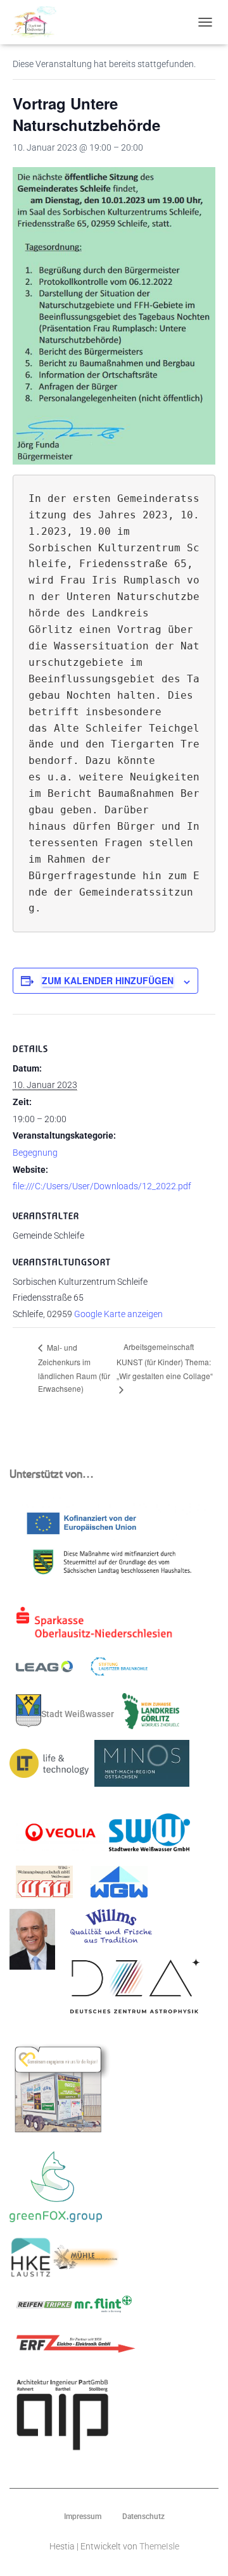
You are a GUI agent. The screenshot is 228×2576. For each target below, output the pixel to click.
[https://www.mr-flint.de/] (103, 2308)
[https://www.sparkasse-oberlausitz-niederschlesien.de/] (97, 1627)
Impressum (83, 2517)
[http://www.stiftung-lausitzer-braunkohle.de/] (119, 1670)
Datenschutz (143, 2517)
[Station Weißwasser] (38, 22)
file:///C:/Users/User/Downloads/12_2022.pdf (102, 1186)
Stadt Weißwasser (78, 1714)
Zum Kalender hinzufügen (108, 980)
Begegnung (35, 1153)
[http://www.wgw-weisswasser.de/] (119, 1886)
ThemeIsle (159, 2546)
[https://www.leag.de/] (52, 1670)
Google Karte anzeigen (118, 1314)
